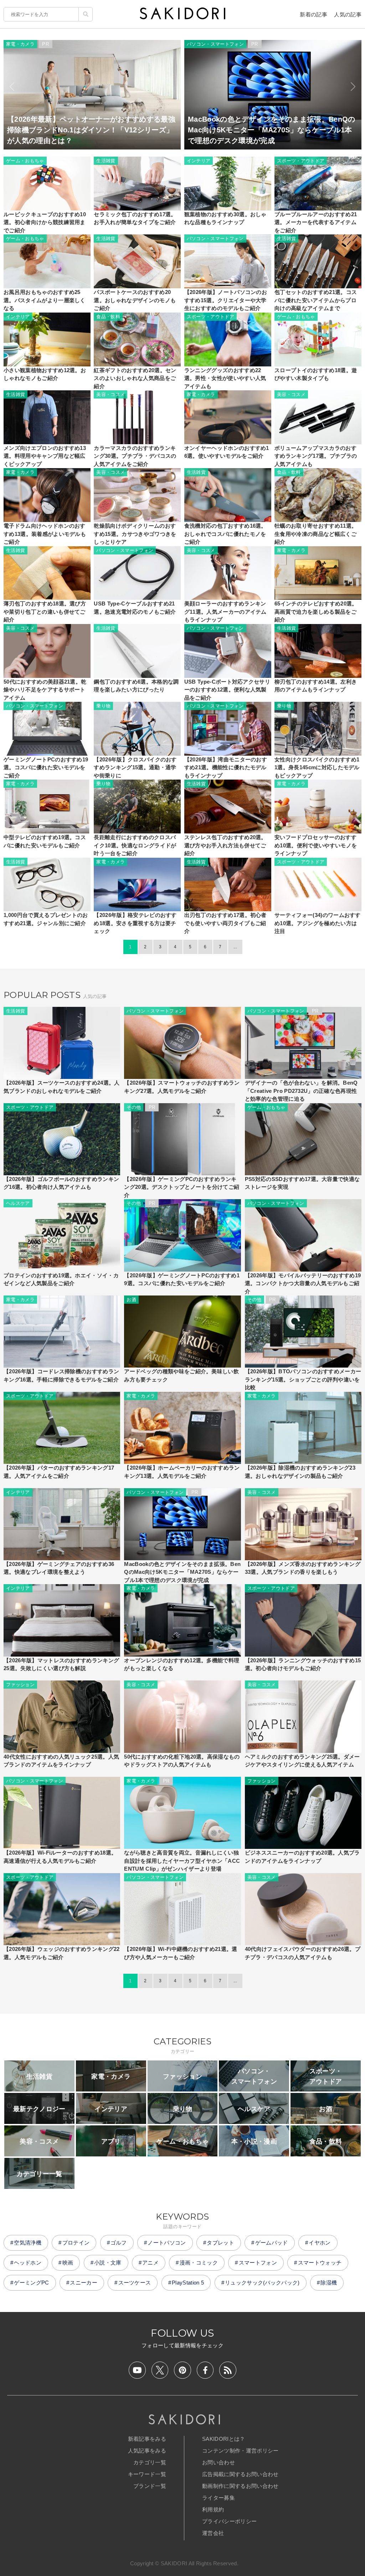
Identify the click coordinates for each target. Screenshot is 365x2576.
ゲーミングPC (31, 2283)
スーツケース (135, 2283)
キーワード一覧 (147, 2474)
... (235, 947)
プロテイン (76, 2243)
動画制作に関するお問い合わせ (240, 2486)
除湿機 (329, 2283)
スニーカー (84, 2283)
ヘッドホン (28, 2263)
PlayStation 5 (188, 2283)
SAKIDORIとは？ (224, 2439)
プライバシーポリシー (229, 2521)
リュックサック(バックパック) (262, 2283)
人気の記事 (348, 14)
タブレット (220, 2243)
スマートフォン (258, 2263)
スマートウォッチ (320, 2263)
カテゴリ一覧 (150, 2462)
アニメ (150, 2263)
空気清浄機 (28, 2243)
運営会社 (213, 2533)
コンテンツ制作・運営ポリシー (240, 2451)
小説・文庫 (108, 2263)
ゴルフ (119, 2243)
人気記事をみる (147, 2451)
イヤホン (320, 2243)
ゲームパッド (272, 2243)
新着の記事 (313, 14)
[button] (12, 87)
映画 (68, 2263)
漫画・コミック (199, 2263)
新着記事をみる (147, 2439)
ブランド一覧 (150, 2486)
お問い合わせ (219, 2462)
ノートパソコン (167, 2243)
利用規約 (213, 2509)
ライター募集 (219, 2498)
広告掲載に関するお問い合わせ (240, 2474)
